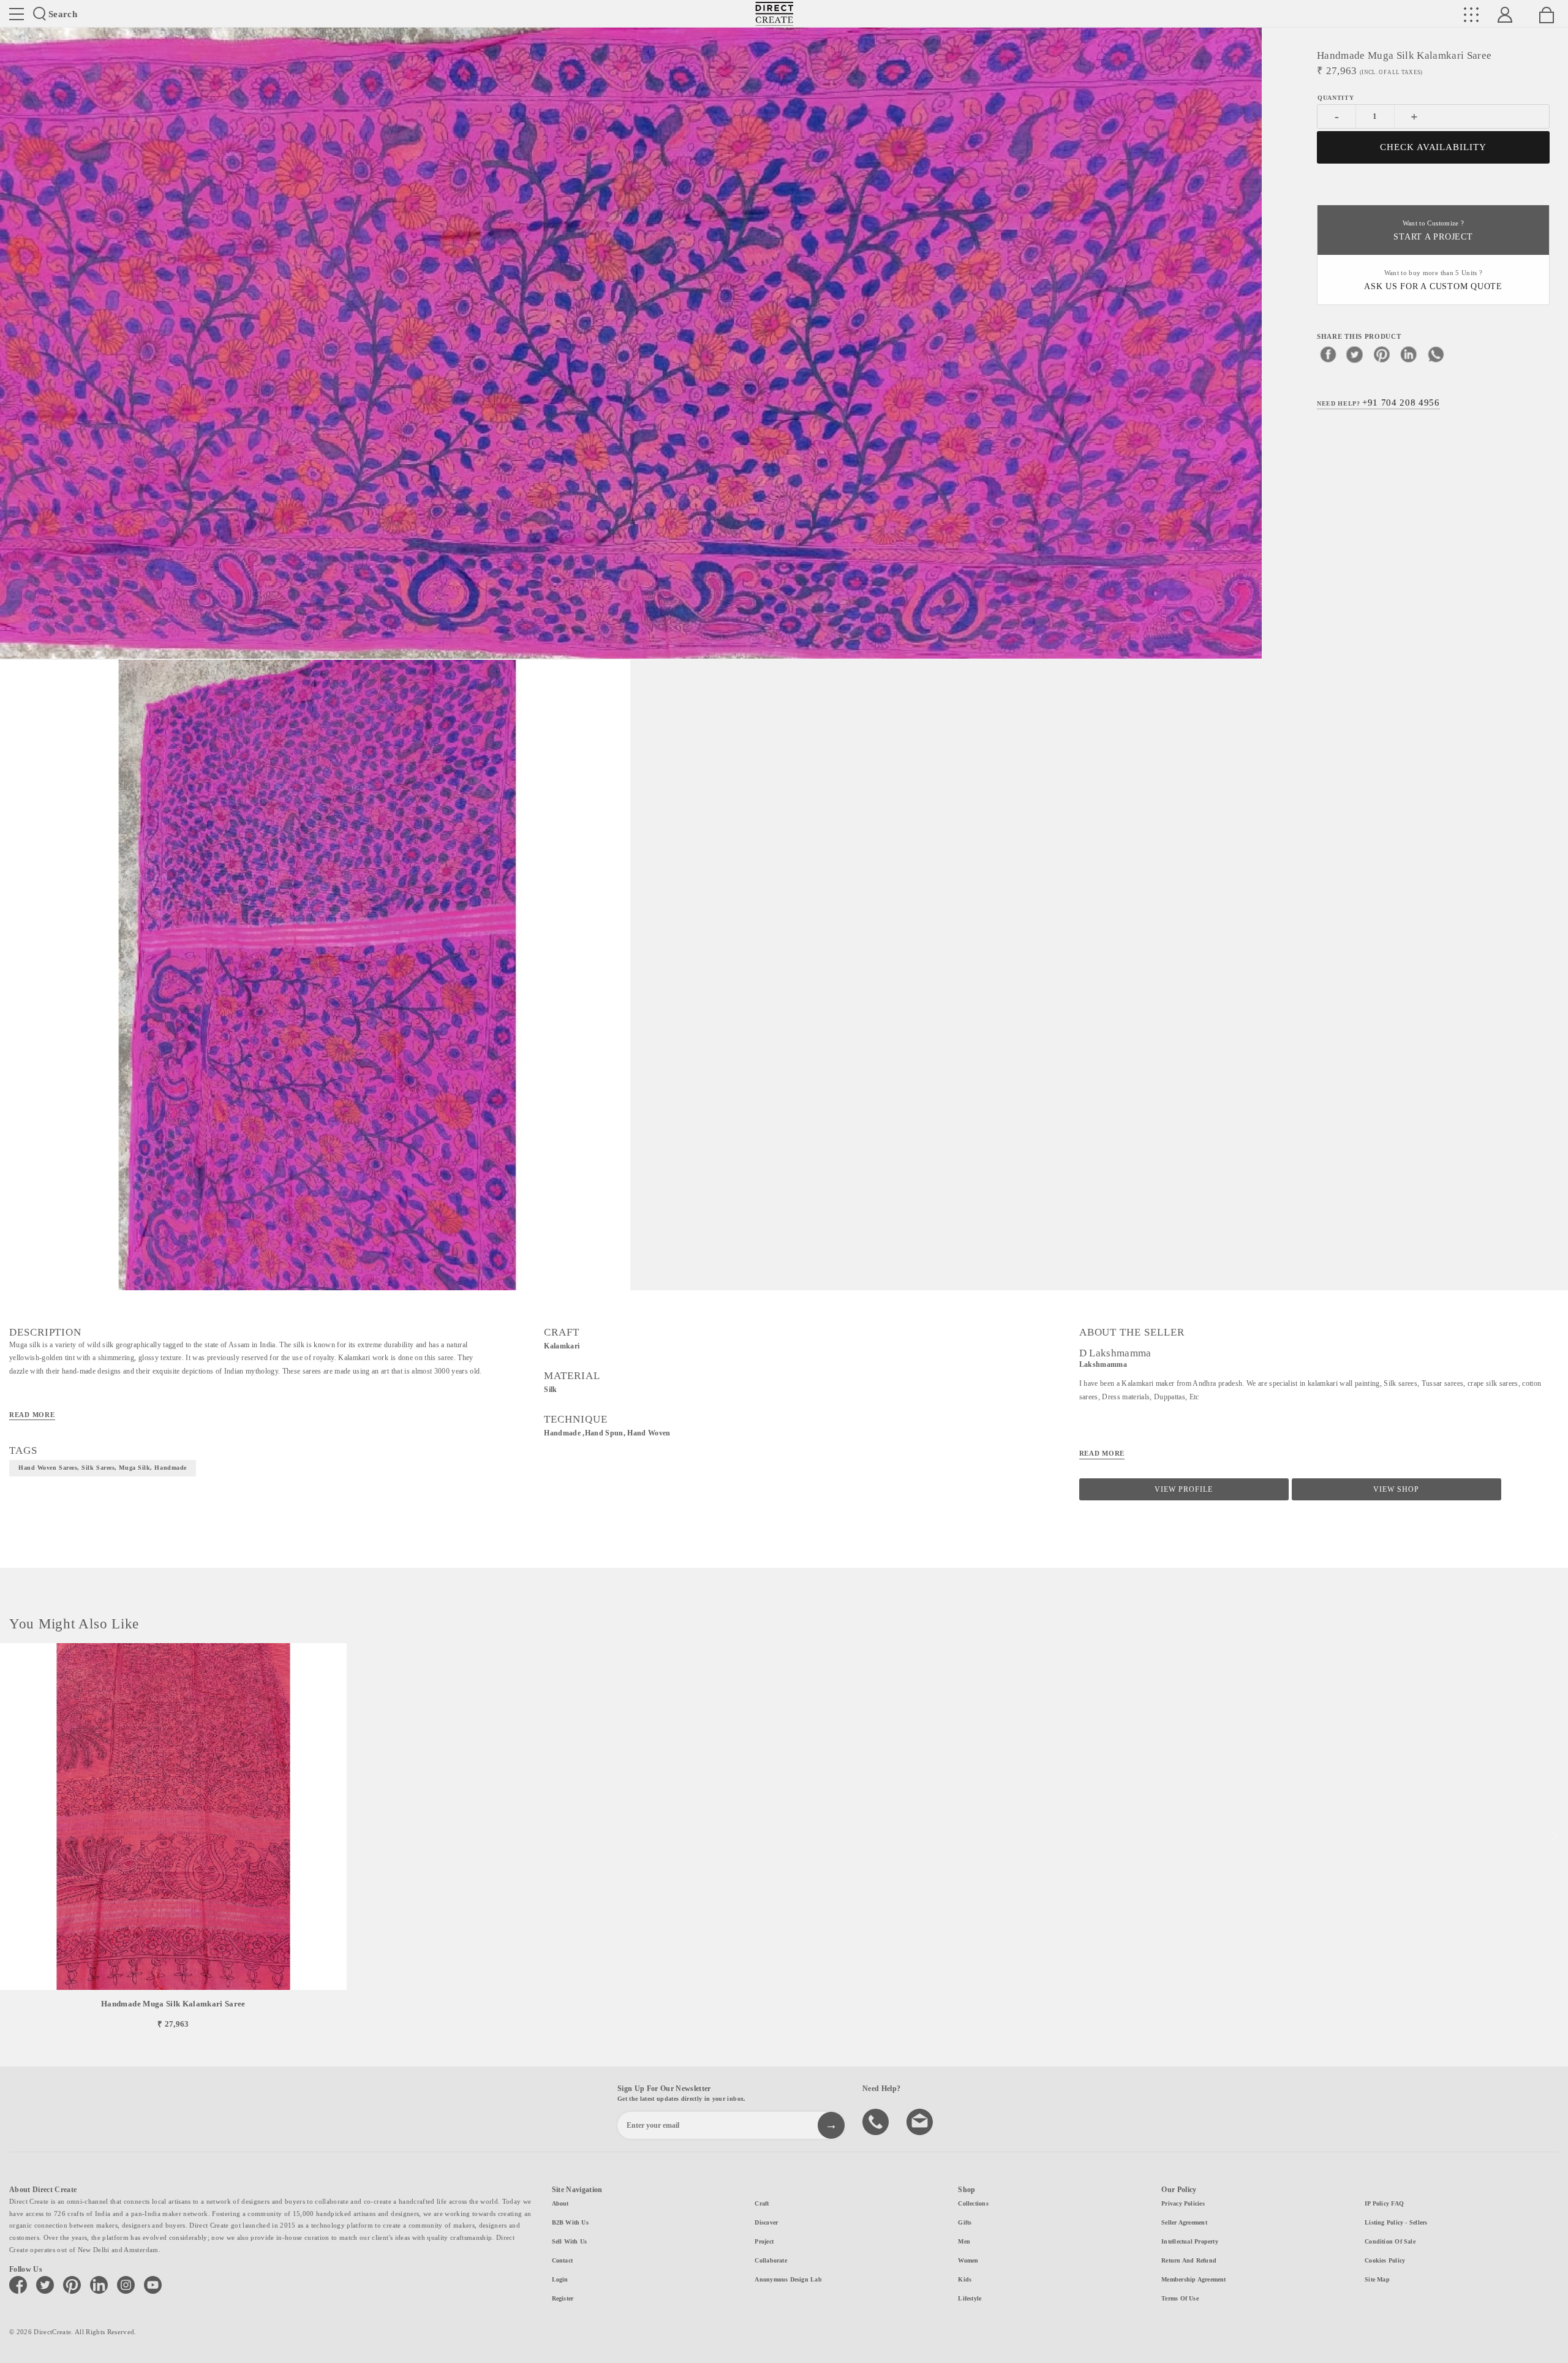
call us (877, 2121)
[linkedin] (1409, 354)
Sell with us (570, 2241)
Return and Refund (1189, 2260)
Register (563, 2298)
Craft (762, 2203)
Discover (766, 2222)
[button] (1554, 1836)
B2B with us (570, 2222)
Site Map (1377, 2279)
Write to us (921, 2121)
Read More (32, 1415)
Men (964, 2241)
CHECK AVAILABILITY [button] (1434, 147)
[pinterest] (1382, 354)
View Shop (1396, 1489)
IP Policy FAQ (1384, 2203)
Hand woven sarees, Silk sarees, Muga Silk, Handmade (103, 1468)
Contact (563, 2260)
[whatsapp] (1436, 354)
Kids (965, 2279)
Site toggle (17, 14)
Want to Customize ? (1433, 231)
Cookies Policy (1385, 2260)
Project (764, 2241)
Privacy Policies (1183, 2203)
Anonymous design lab (788, 2279)
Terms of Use (1180, 2298)
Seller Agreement (1184, 2222)
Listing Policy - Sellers (1396, 2222)
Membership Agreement (1193, 2279)
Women (968, 2260)
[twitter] (1355, 354)
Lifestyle (970, 2298)
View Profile (1184, 1489)
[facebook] (1328, 354)
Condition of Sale (1390, 2241)
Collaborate (771, 2260)
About (560, 2203)
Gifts (965, 2222)
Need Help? (1378, 402)
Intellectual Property (1190, 2241)
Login (560, 2279)
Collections (973, 2203)
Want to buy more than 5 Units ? (1433, 280)
